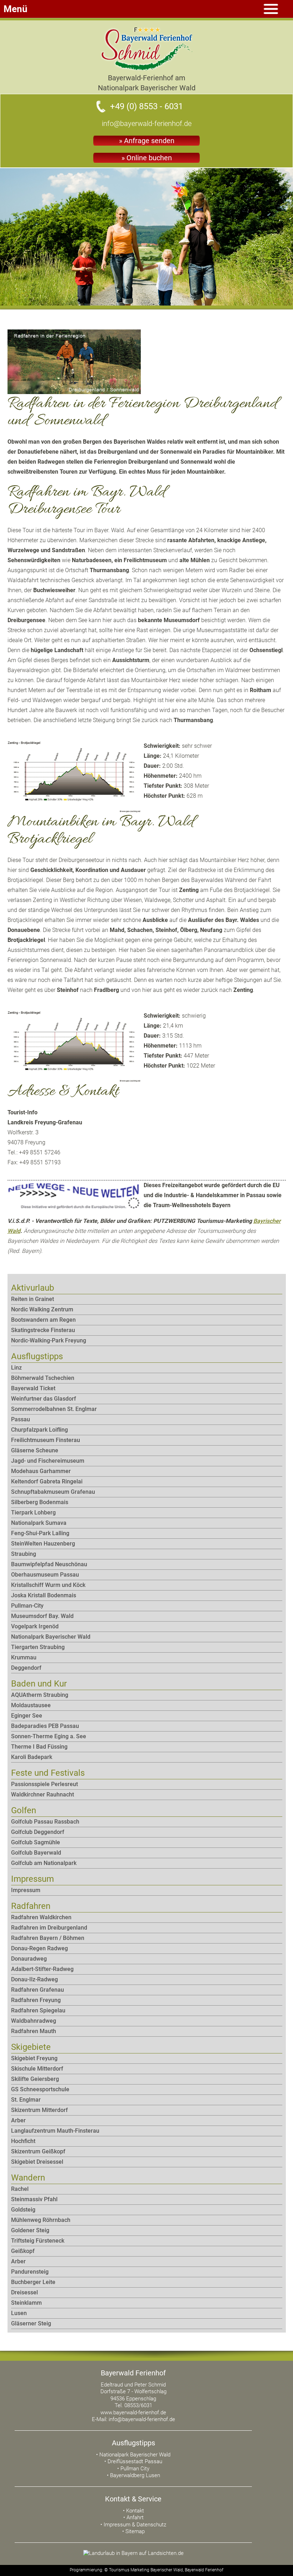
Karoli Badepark (32, 1757)
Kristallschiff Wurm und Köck (48, 1585)
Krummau (24, 1657)
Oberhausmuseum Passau (45, 1575)
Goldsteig (23, 2210)
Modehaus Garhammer (41, 1471)
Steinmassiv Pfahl (34, 2199)
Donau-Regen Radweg (39, 1948)
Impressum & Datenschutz (135, 2525)
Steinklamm (26, 2303)
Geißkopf (23, 2251)
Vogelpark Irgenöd (35, 1626)
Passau (21, 1419)
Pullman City (135, 2469)
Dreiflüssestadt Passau (135, 2461)
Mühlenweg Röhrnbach (41, 2220)
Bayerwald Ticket (33, 1388)
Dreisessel (24, 2292)
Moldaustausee (31, 1705)
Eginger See (27, 1716)
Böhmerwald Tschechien (43, 1378)
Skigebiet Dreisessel (37, 2162)
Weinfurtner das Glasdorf (44, 1399)
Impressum (26, 1890)
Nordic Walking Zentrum (42, 1309)
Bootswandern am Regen (43, 1320)
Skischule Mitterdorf (37, 2069)
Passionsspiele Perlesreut (44, 1784)
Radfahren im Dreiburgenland (49, 1928)
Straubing (24, 1554)
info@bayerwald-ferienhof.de (147, 123)
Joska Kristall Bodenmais (44, 1595)
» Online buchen (147, 158)
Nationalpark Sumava (39, 1523)
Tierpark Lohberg (33, 1513)
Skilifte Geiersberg (35, 2079)
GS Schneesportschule (40, 2089)
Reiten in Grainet (33, 1299)
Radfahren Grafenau (38, 1990)
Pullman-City (27, 1606)
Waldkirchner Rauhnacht (43, 1794)
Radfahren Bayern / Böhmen (48, 1938)
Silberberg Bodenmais (40, 1502)
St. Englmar (26, 2100)
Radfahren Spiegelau (38, 2010)
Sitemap (135, 2531)
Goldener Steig (30, 2230)
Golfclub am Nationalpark (44, 1863)
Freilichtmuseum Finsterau (46, 1440)
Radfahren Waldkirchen (41, 1917)
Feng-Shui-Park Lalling (40, 1533)
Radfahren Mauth (34, 2031)
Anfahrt (135, 2517)
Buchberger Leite (33, 2282)
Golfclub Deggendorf (38, 1832)
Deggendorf (26, 1668)
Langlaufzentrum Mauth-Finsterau (55, 2131)
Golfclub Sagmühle (36, 1842)
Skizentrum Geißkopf (38, 2151)
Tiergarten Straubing (38, 1647)
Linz (16, 1368)
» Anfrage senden (147, 141)
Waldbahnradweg (34, 2021)
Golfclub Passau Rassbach (45, 1822)
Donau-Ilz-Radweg (34, 1979)
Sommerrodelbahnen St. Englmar (54, 1409)
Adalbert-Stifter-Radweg (42, 1969)
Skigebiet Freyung (34, 2058)
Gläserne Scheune (35, 1450)
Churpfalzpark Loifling (39, 1430)
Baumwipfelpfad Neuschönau (49, 1564)
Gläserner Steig (31, 2323)
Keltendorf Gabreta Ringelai (47, 1481)
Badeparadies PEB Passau (45, 1726)
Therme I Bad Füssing (39, 1747)
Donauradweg (29, 1959)
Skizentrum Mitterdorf (39, 2110)
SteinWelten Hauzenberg (43, 1544)
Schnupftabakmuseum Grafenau (53, 1492)
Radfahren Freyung (36, 2000)
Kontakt (135, 2511)
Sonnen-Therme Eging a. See (49, 1736)
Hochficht (23, 2141)
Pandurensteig (30, 2272)
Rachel (20, 2189)
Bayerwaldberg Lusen (135, 2475)
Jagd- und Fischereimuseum (48, 1461)
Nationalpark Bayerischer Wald (51, 1637)
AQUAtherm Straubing (40, 1695)
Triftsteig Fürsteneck (38, 2241)
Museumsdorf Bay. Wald (42, 1616)
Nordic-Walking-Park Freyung (49, 1340)
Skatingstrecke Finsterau (43, 1330)
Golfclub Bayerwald (36, 1853)
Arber (18, 2120)
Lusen (19, 2313)
